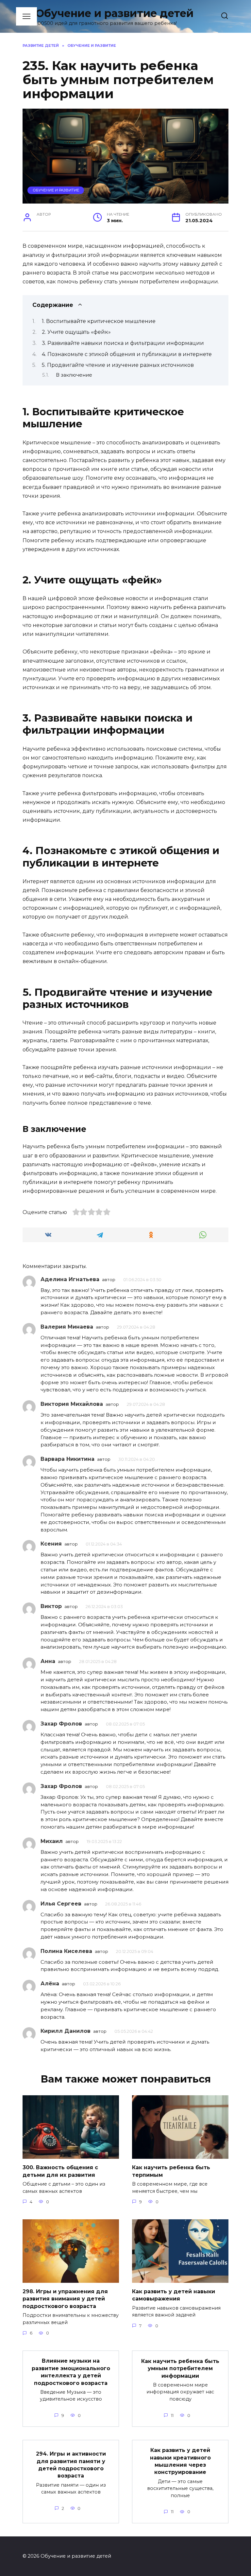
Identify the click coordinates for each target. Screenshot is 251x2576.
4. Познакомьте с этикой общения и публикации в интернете (127, 354)
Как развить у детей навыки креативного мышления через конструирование (180, 2461)
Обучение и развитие (56, 190)
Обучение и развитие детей (115, 13)
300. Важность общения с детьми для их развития (60, 2171)
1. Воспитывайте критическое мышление (99, 321)
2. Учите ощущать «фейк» (76, 332)
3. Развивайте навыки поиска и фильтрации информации (123, 343)
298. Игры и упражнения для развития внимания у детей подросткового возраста (65, 2299)
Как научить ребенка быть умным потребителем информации (180, 2368)
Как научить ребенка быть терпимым (171, 2171)
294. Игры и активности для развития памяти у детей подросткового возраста (71, 2465)
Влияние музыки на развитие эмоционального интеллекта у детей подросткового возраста (71, 2372)
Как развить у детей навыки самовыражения (174, 2295)
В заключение (74, 375)
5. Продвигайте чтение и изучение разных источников (118, 365)
